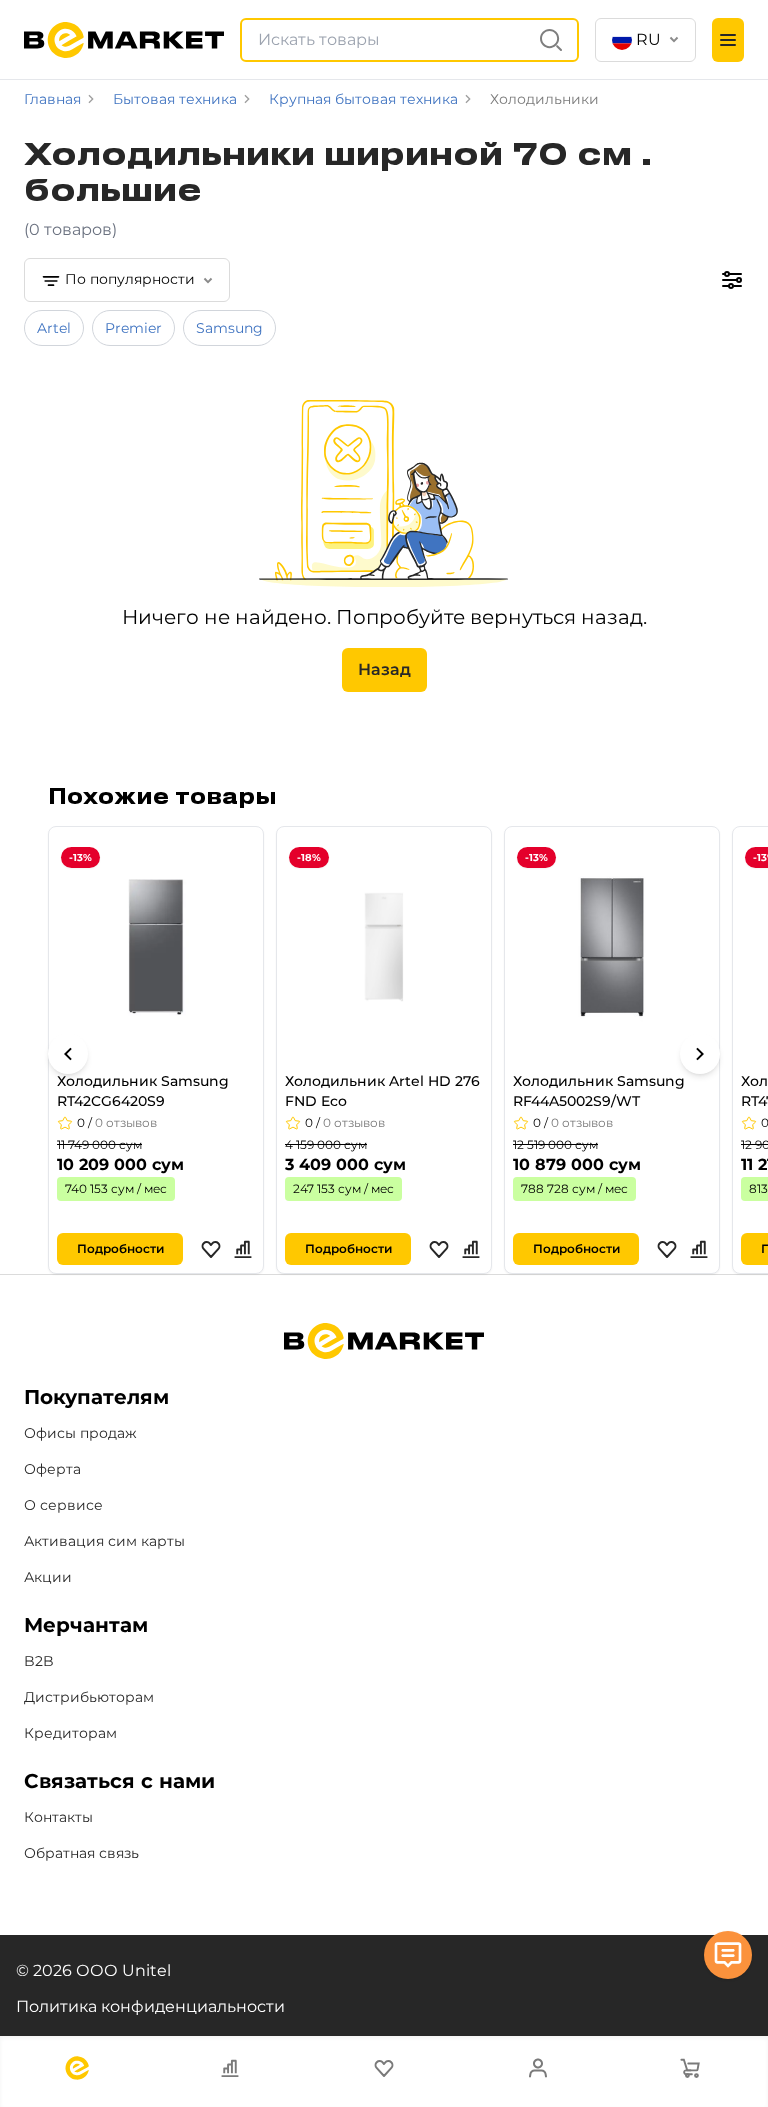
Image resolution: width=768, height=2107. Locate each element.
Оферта (52, 1469)
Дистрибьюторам (89, 1697)
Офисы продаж (80, 1433)
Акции (48, 1577)
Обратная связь (81, 1853)
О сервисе (63, 1505)
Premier (133, 328)
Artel (54, 328)
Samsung (229, 328)
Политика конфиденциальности (150, 2006)
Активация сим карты (104, 1541)
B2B (39, 1661)
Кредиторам (70, 1733)
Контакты (58, 1817)
